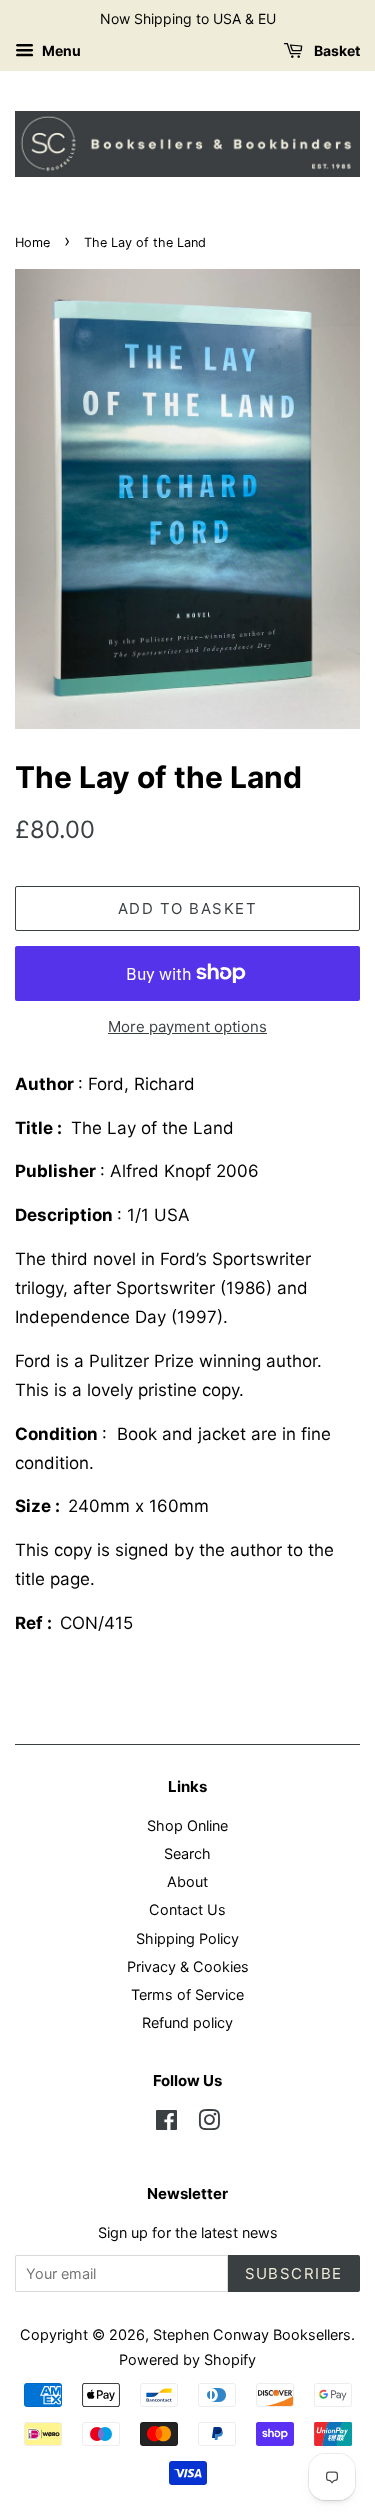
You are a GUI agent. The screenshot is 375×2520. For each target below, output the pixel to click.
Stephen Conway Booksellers (252, 2334)
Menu (60, 50)
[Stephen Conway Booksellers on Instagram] (209, 2123)
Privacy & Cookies (188, 1966)
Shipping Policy (187, 1938)
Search (187, 1853)
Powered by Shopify (187, 2359)
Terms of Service (187, 1994)
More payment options (187, 1026)
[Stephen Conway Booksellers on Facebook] (166, 2123)
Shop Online (187, 1825)
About (187, 1881)
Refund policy (187, 2022)
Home (32, 242)
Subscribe (294, 2273)
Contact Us (187, 1909)
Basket (335, 50)
